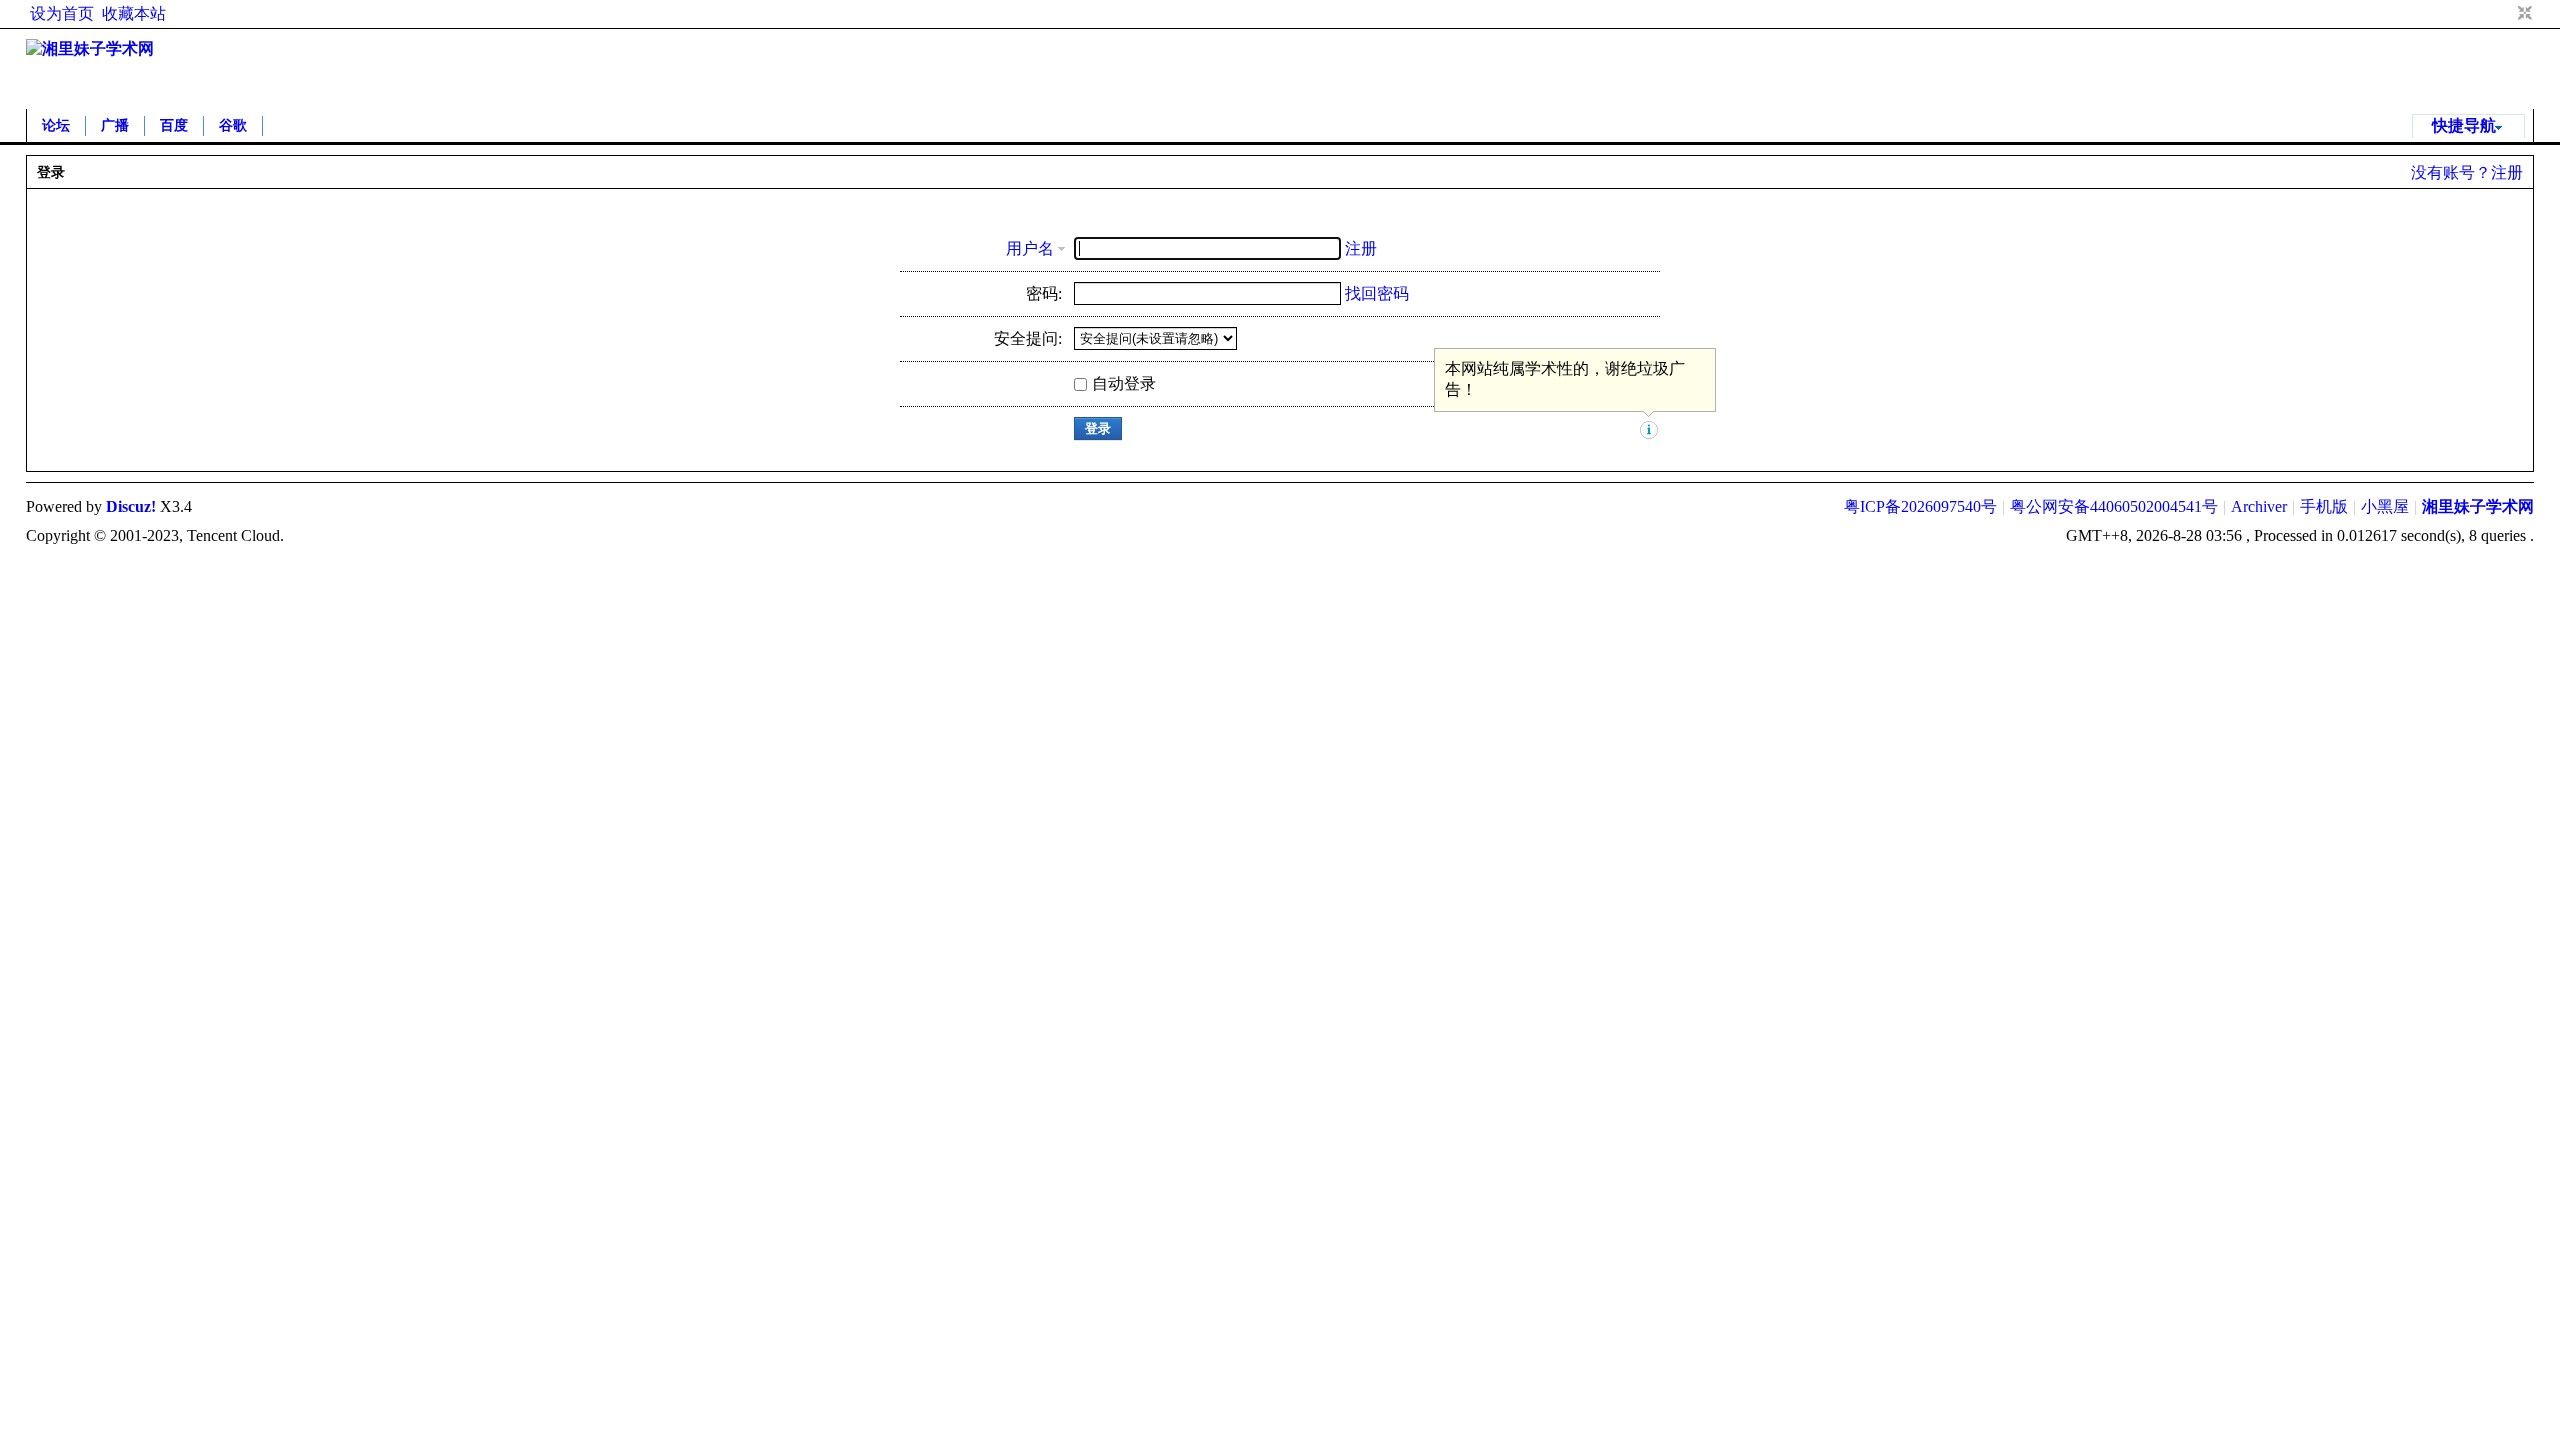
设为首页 (62, 13)
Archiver (2259, 506)
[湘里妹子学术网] (90, 48)
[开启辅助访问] (2506, 14)
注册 (2507, 172)
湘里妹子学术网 (2478, 506)
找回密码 (1377, 293)
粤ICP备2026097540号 (1920, 506)
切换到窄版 (2522, 14)
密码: (1044, 293)
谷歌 (233, 125)
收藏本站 (134, 13)
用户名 (1030, 248)
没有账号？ (2451, 172)
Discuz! (131, 506)
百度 (174, 125)
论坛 (56, 125)
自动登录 (1124, 383)
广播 (115, 125)
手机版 (2324, 506)
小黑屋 (2385, 506)
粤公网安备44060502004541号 (2114, 506)
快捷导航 (2464, 125)
